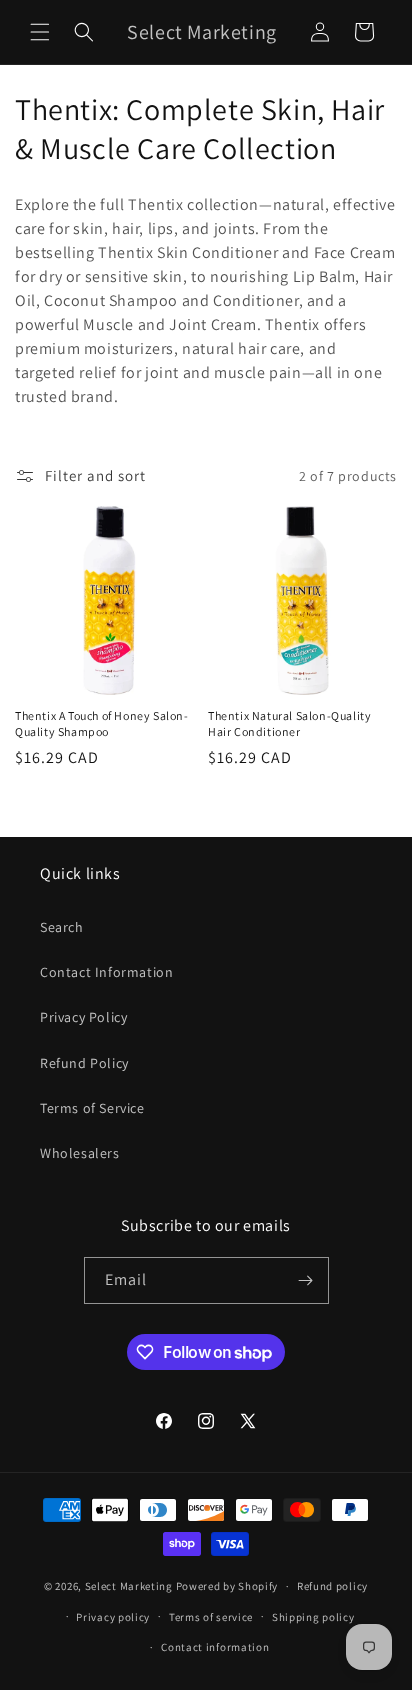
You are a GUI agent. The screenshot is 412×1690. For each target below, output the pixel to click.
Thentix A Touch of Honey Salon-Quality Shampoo (102, 723)
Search (62, 927)
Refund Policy (84, 1063)
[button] (40, 32)
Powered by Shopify (227, 1586)
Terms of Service (92, 1108)
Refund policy (332, 1586)
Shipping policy (313, 1617)
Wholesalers (80, 1153)
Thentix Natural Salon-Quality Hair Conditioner (289, 723)
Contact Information (106, 972)
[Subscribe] (306, 1280)
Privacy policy (113, 1617)
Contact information (215, 1647)
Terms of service (211, 1617)
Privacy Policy (83, 1017)
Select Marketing (129, 1586)
